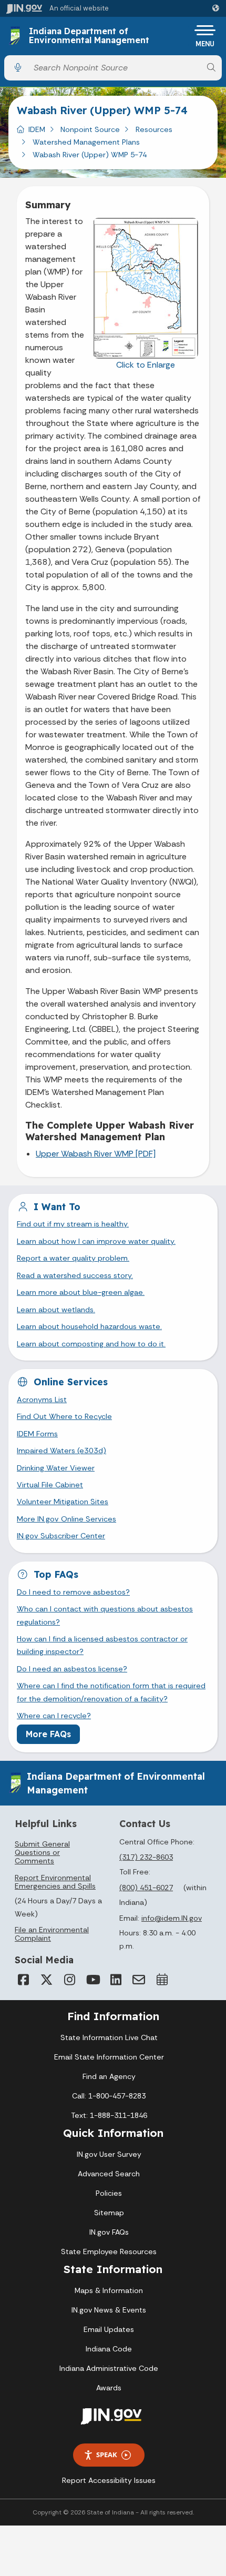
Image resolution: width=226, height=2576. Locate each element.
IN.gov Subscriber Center (61, 1536)
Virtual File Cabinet (50, 1485)
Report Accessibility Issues (109, 2480)
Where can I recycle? (54, 1716)
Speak (107, 2455)
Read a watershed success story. (75, 1275)
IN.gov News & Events (109, 2310)
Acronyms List (42, 1399)
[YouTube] (93, 1980)
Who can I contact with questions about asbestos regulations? (105, 1615)
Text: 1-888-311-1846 (109, 2115)
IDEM (37, 129)
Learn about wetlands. (56, 1310)
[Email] (139, 1980)
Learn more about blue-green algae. (81, 1292)
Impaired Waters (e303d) (61, 1451)
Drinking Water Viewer (56, 1468)
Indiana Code (109, 2349)
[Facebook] (23, 1980)
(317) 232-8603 (146, 1857)
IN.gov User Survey (109, 2154)
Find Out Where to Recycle (64, 1416)
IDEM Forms (37, 1434)
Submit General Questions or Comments (42, 1852)
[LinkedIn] (116, 1980)
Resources (154, 129)
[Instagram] (69, 1980)
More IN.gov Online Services (66, 1519)
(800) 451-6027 (146, 1888)
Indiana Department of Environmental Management (89, 36)
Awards (109, 2388)
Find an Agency (109, 2076)
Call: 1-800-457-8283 (109, 2096)
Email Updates (109, 2329)
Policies (109, 2193)
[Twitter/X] (46, 1980)
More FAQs (48, 1734)
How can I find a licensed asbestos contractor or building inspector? (102, 1645)
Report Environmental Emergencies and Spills (55, 1882)
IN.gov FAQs (109, 2232)
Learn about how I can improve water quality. (96, 1241)
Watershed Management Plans (86, 142)
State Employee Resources (109, 2252)
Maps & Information (109, 2290)
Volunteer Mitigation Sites (63, 1502)
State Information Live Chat (109, 2037)
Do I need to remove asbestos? (73, 1592)
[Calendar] (162, 1980)
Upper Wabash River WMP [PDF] (96, 1154)
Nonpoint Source (90, 129)
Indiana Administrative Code (109, 2368)
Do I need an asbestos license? (72, 1669)
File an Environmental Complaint (52, 1934)
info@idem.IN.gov (172, 1918)
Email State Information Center (109, 2057)
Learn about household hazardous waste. (89, 1326)
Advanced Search (109, 2174)
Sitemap (109, 2213)
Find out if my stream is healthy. (73, 1224)
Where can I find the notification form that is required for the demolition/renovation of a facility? (111, 1692)
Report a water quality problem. (73, 1258)
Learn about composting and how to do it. (91, 1344)
